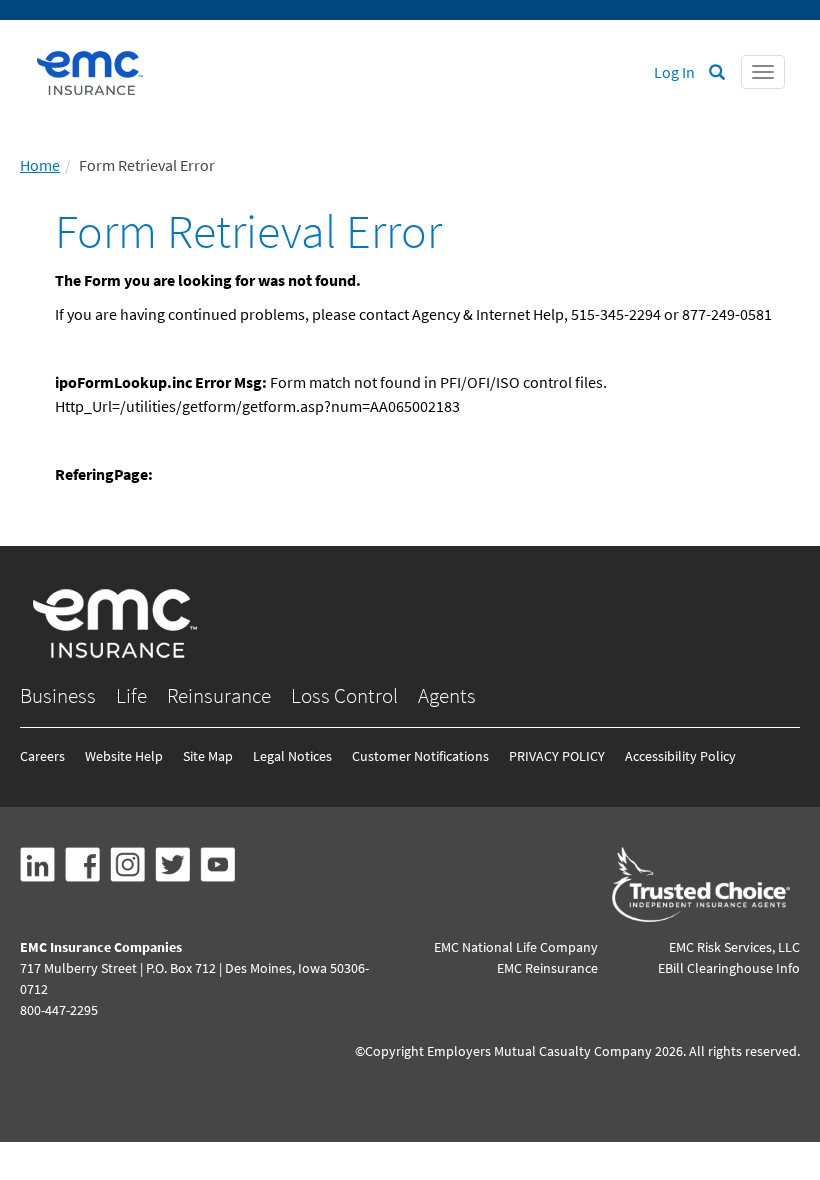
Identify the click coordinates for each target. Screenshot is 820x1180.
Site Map (208, 756)
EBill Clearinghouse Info (729, 968)
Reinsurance (219, 696)
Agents (447, 696)
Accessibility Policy (680, 756)
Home (40, 165)
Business (58, 696)
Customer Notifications (420, 756)
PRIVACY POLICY (557, 756)
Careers (42, 756)
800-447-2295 (59, 1010)
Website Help (124, 756)
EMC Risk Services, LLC (734, 947)
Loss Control (344, 696)
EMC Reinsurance (547, 968)
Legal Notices (292, 756)
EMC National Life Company (516, 947)
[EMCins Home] (90, 73)
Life (131, 696)
